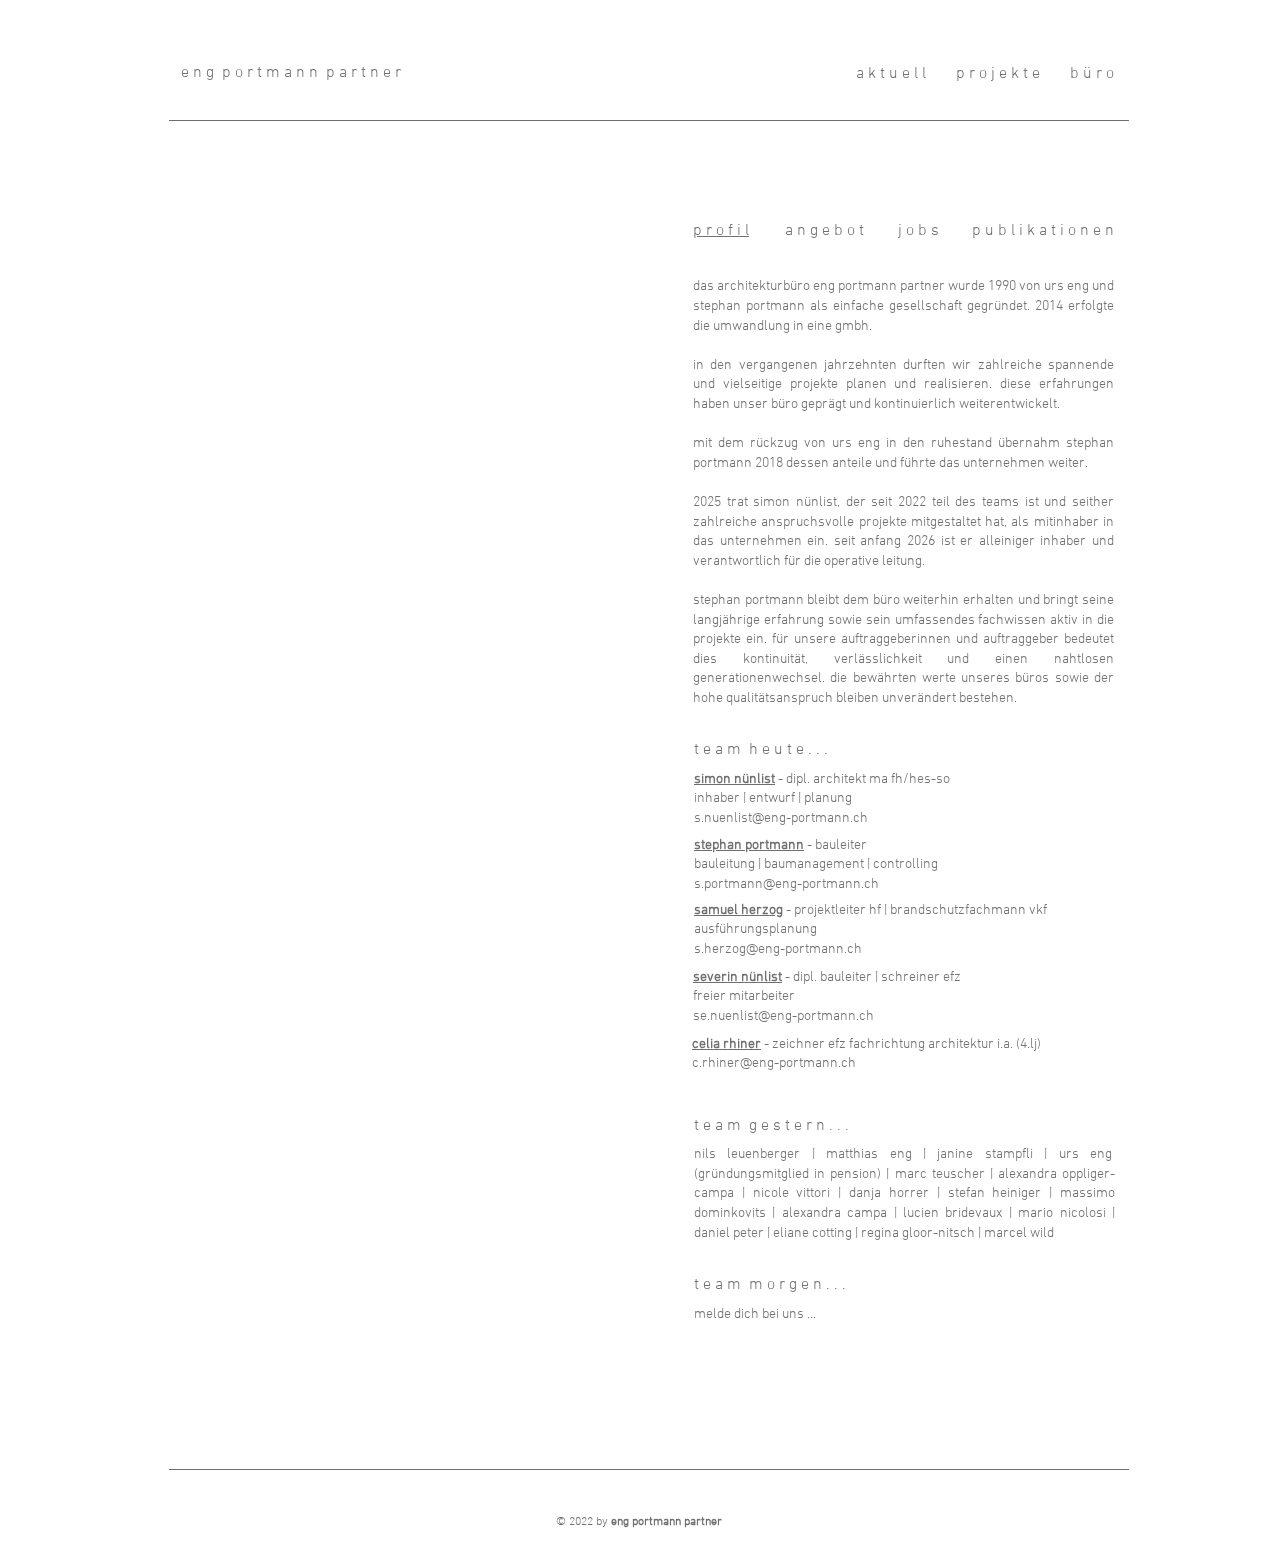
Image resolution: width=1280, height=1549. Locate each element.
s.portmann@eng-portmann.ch (786, 884)
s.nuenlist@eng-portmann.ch (781, 818)
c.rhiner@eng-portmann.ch (774, 1063)
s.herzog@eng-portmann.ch (778, 949)
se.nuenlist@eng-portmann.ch (783, 1016)
